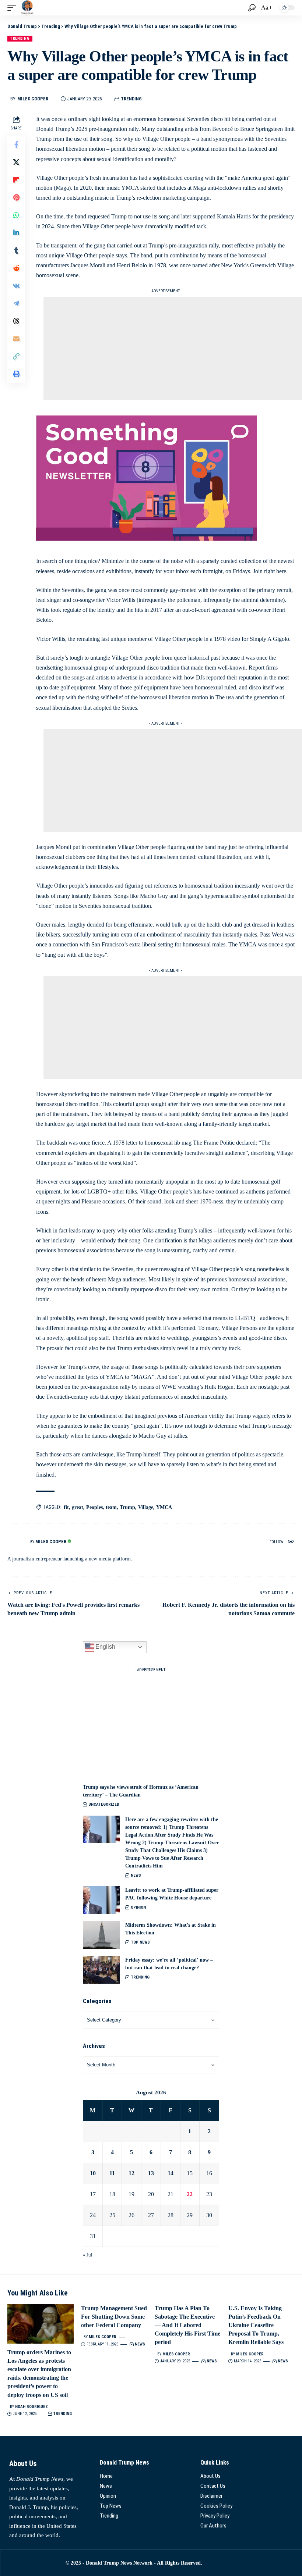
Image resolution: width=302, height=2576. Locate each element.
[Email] (16, 339)
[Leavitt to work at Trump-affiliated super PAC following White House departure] (101, 1900)
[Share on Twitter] (16, 162)
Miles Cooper (33, 99)
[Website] (291, 1542)
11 (112, 2173)
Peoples (94, 1507)
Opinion (138, 1907)
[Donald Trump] (27, 8)
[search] (252, 8)
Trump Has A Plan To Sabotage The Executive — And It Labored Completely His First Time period (187, 2325)
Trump (127, 1507)
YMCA (164, 1507)
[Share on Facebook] (16, 145)
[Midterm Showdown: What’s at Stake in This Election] (101, 1935)
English (105, 1647)
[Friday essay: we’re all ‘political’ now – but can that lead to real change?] (101, 1970)
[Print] (16, 374)
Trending (20, 38)
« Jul (88, 2255)
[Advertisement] (173, 348)
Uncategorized (104, 1804)
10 (93, 2173)
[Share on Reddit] (16, 268)
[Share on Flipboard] (16, 180)
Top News (140, 1942)
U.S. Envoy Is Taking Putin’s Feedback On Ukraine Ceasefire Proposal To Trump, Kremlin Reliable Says (256, 2325)
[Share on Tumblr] (16, 250)
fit (66, 1507)
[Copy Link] (16, 356)
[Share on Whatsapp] (16, 215)
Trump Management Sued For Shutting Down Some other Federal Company (114, 2317)
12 (131, 2173)
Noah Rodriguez (31, 2407)
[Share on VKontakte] (16, 286)
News (136, 1875)
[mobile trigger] (14, 8)
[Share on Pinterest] (16, 197)
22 (190, 2194)
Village (146, 1507)
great (78, 1507)
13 (151, 2173)
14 (171, 2173)
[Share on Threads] (16, 321)
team (111, 1507)
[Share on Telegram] (16, 303)
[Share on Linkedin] (16, 233)
